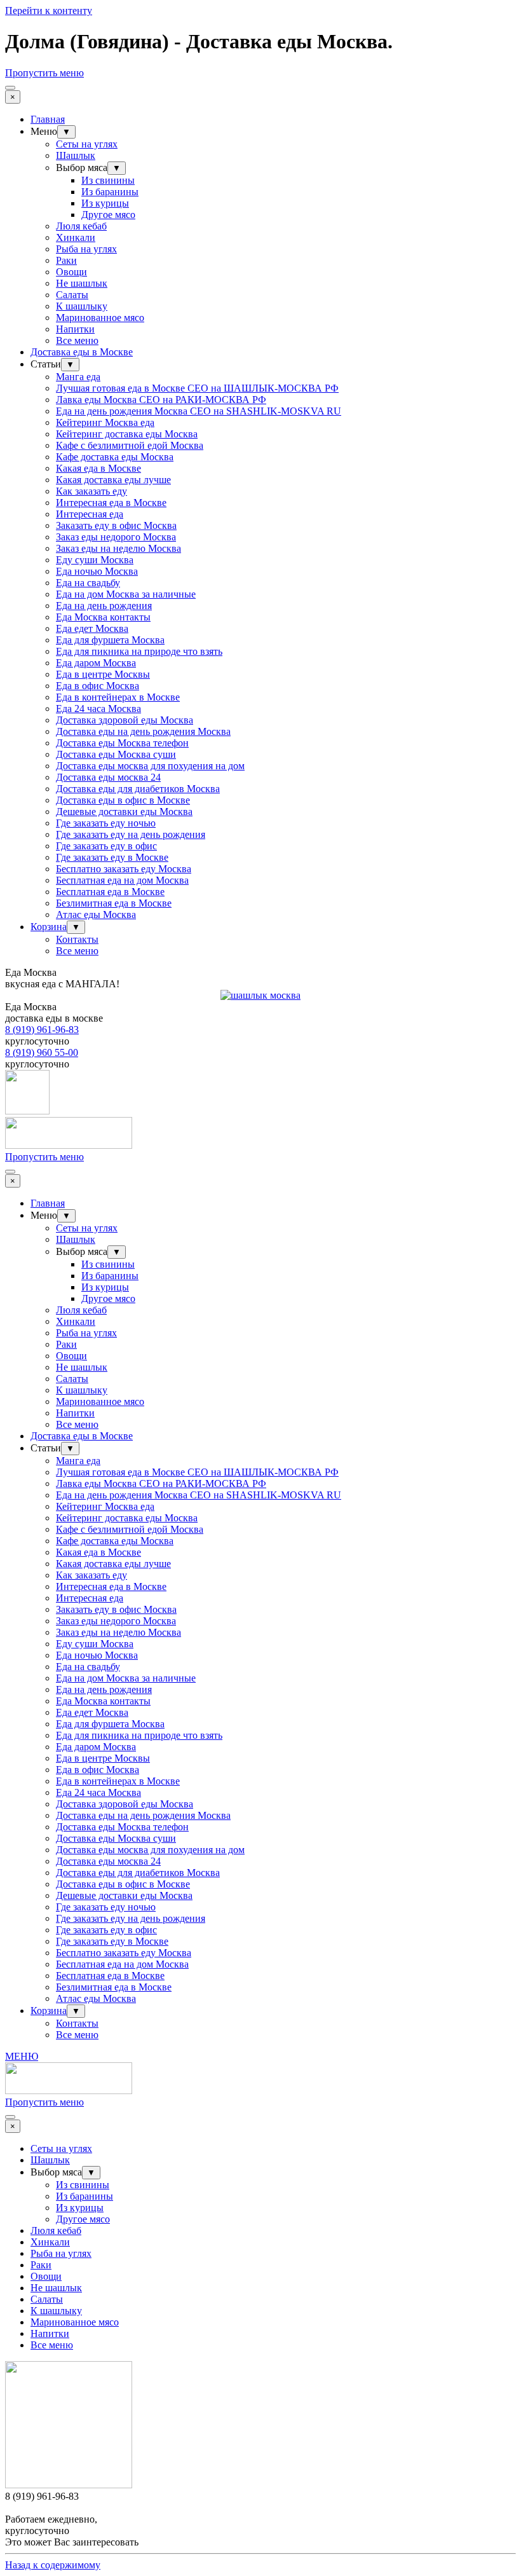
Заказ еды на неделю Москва (118, 548)
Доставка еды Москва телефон (122, 743)
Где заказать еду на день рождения (131, 834)
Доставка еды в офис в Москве (123, 800)
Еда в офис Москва (98, 686)
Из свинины (108, 180)
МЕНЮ (22, 2056)
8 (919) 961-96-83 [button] (42, 1030)
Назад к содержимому (53, 2565)
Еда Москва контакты (103, 617)
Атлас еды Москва (96, 915)
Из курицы (105, 203)
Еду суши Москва (95, 560)
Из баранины (110, 192)
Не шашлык (82, 283)
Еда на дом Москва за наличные (126, 594)
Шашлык (76, 155)
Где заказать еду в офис (106, 846)
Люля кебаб (81, 226)
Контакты (77, 939)
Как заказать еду (91, 491)
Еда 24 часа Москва (98, 709)
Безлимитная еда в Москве (114, 903)
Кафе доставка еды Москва (115, 457)
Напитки (75, 329)
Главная (48, 119)
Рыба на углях (86, 249)
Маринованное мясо (100, 318)
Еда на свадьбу (88, 583)
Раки (66, 260)
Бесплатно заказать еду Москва (124, 869)
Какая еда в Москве (98, 468)
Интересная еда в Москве (111, 503)
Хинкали (76, 237)
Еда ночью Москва (97, 571)
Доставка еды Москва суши (116, 754)
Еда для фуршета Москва (110, 640)
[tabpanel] (260, 978)
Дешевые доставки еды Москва (124, 812)
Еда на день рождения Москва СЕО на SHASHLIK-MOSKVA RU (199, 411)
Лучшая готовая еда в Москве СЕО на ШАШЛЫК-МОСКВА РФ (197, 388)
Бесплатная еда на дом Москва (122, 880)
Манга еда (78, 377)
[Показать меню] (10, 88)
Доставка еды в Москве (82, 352)
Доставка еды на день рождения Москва (143, 731)
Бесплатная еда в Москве (110, 892)
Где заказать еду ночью (106, 823)
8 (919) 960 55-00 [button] (42, 1052)
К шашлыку (82, 306)
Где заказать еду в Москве (112, 857)
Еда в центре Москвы (103, 674)
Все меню (77, 340)
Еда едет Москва (92, 628)
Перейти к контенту (49, 10)
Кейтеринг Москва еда (105, 422)
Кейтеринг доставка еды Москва (127, 434)
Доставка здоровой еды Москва (125, 720)
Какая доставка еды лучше (113, 480)
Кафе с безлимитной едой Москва (130, 445)
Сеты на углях (87, 144)
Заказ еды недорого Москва (116, 537)
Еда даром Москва (96, 663)
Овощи (71, 272)
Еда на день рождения (104, 606)
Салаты (72, 295)
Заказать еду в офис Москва (116, 525)
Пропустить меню (44, 73)
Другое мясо (108, 215)
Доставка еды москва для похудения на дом (150, 766)
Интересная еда (90, 514)
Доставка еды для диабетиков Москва (138, 789)
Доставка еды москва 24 (108, 777)
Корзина (49, 927)
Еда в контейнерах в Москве (118, 697)
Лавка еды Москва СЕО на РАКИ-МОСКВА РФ (161, 400)
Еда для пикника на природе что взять (139, 651)
